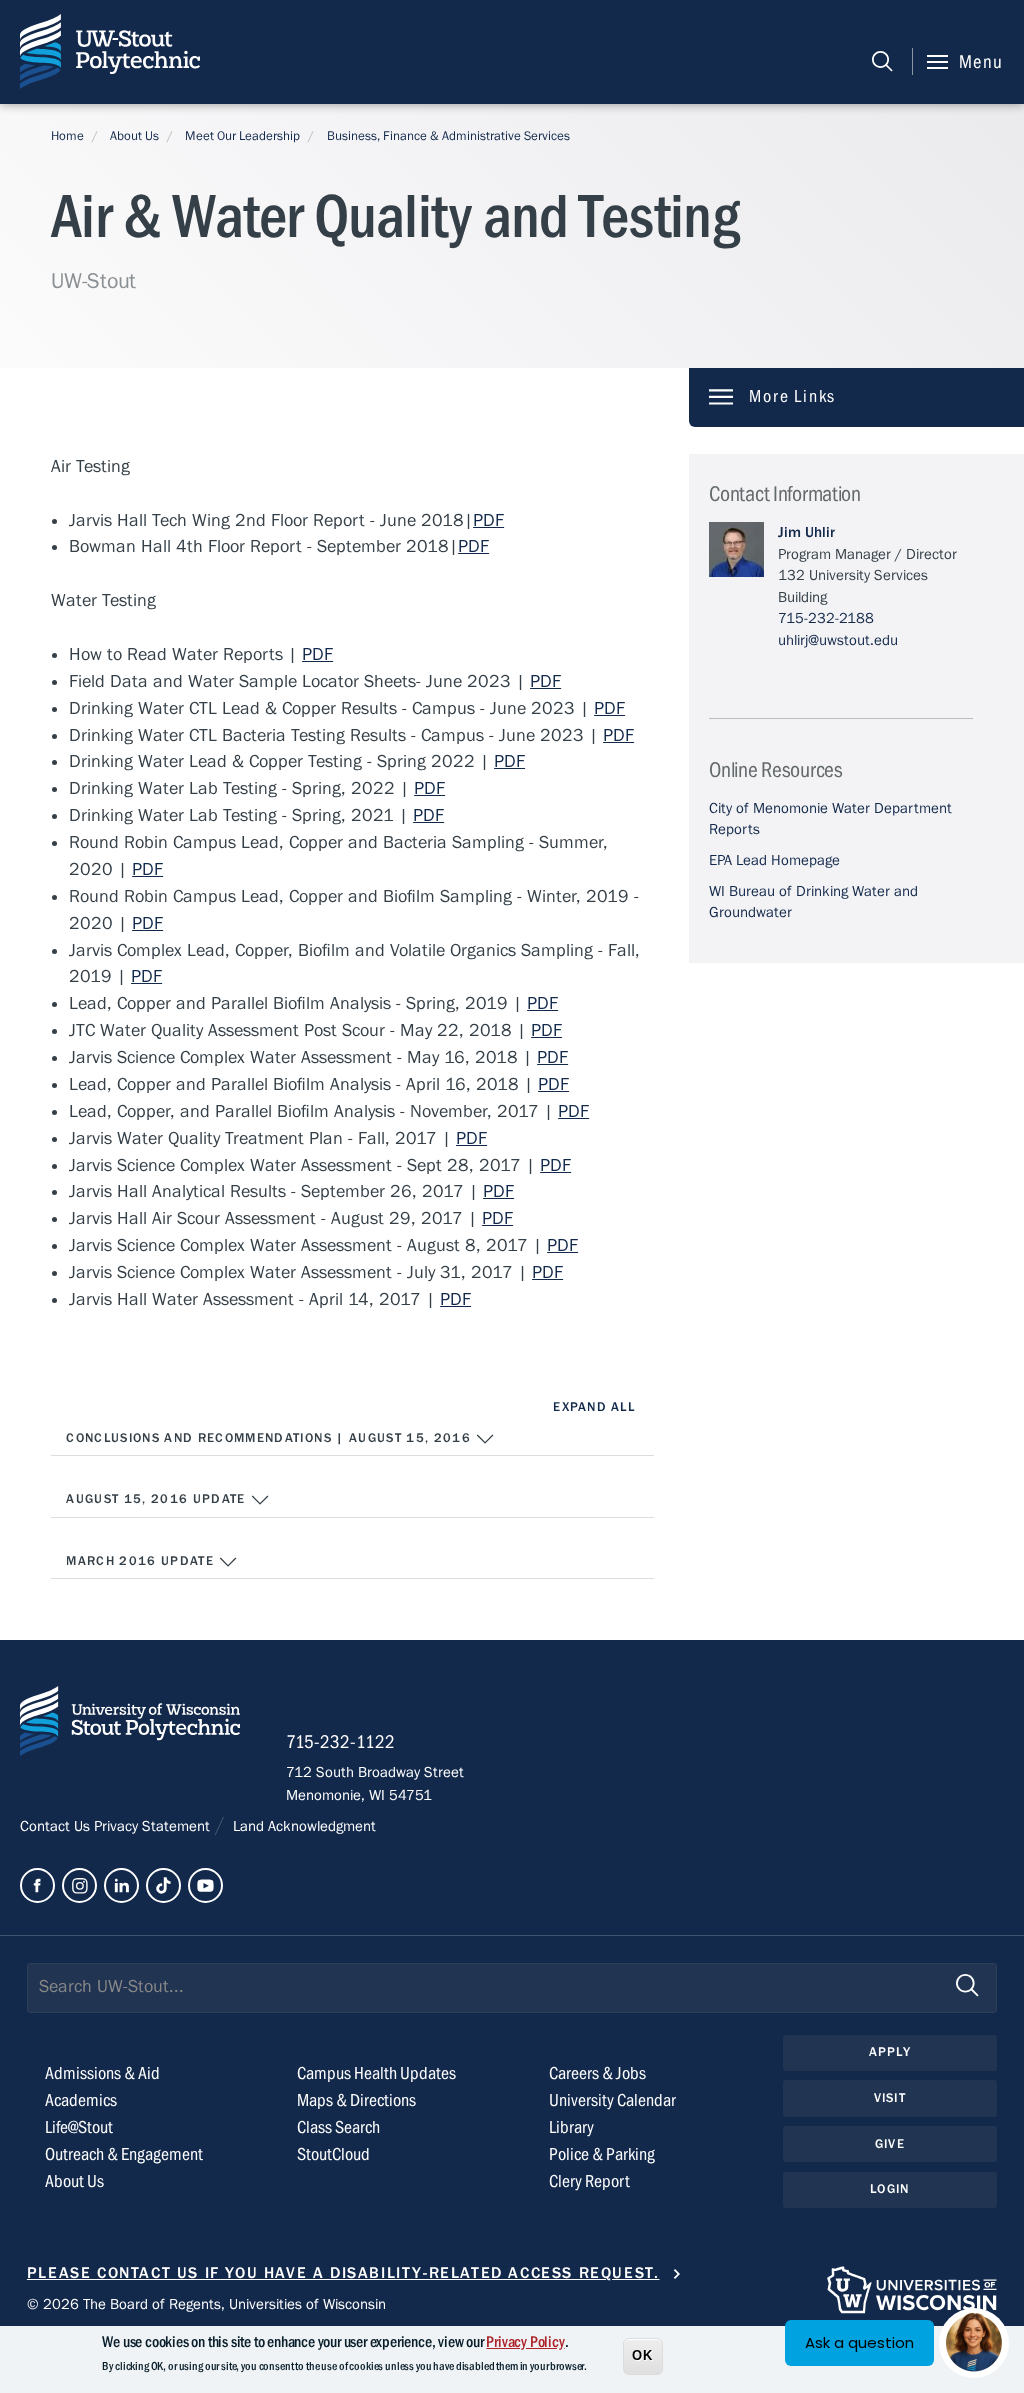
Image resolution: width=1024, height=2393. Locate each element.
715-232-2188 (826, 618)
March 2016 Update (142, 1561)
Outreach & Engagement (124, 2154)
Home (67, 136)
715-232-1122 (340, 1742)
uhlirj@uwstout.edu (838, 640)
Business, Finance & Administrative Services (448, 136)
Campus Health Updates (376, 2073)
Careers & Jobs (597, 2073)
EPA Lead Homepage (774, 860)
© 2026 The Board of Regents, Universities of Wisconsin (206, 2304)
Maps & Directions (356, 2100)
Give (890, 2144)
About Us (134, 136)
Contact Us (57, 1826)
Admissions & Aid (102, 2073)
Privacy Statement (154, 1826)
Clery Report (589, 2181)
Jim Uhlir (806, 532)
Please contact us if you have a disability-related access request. (343, 2273)
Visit (890, 2098)
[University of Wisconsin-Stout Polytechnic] (130, 1725)
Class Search (338, 2127)
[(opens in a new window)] (37, 1885)
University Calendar (612, 2100)
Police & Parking (602, 2154)
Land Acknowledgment (302, 1826)
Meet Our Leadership (242, 136)
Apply (890, 2052)
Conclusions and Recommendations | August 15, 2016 (270, 1438)
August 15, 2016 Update (158, 1499)
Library (571, 2127)
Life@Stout (79, 2127)
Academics (81, 2100)
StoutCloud (333, 2154)
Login (889, 2189)
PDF (488, 520)
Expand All (594, 1407)
